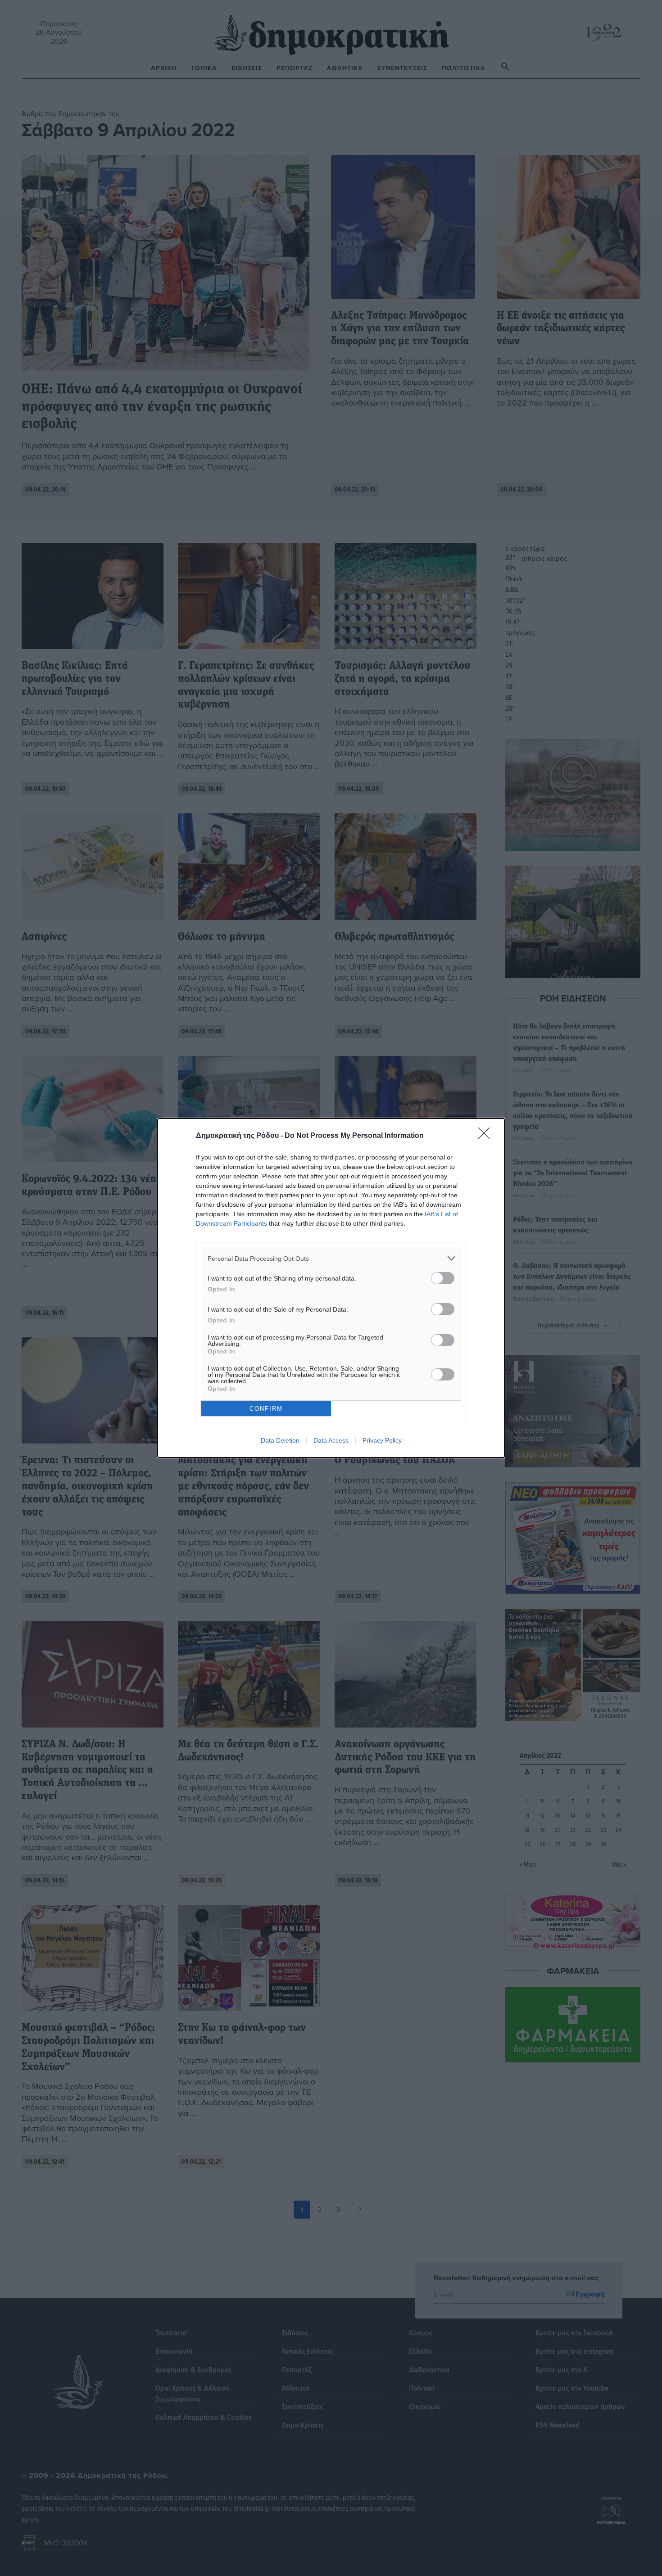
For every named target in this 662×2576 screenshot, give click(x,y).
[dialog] (331, 1288)
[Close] (487, 1136)
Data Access (331, 1440)
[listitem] (331, 1258)
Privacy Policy (382, 1440)
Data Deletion (280, 1440)
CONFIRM (266, 1409)
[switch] (443, 1278)
